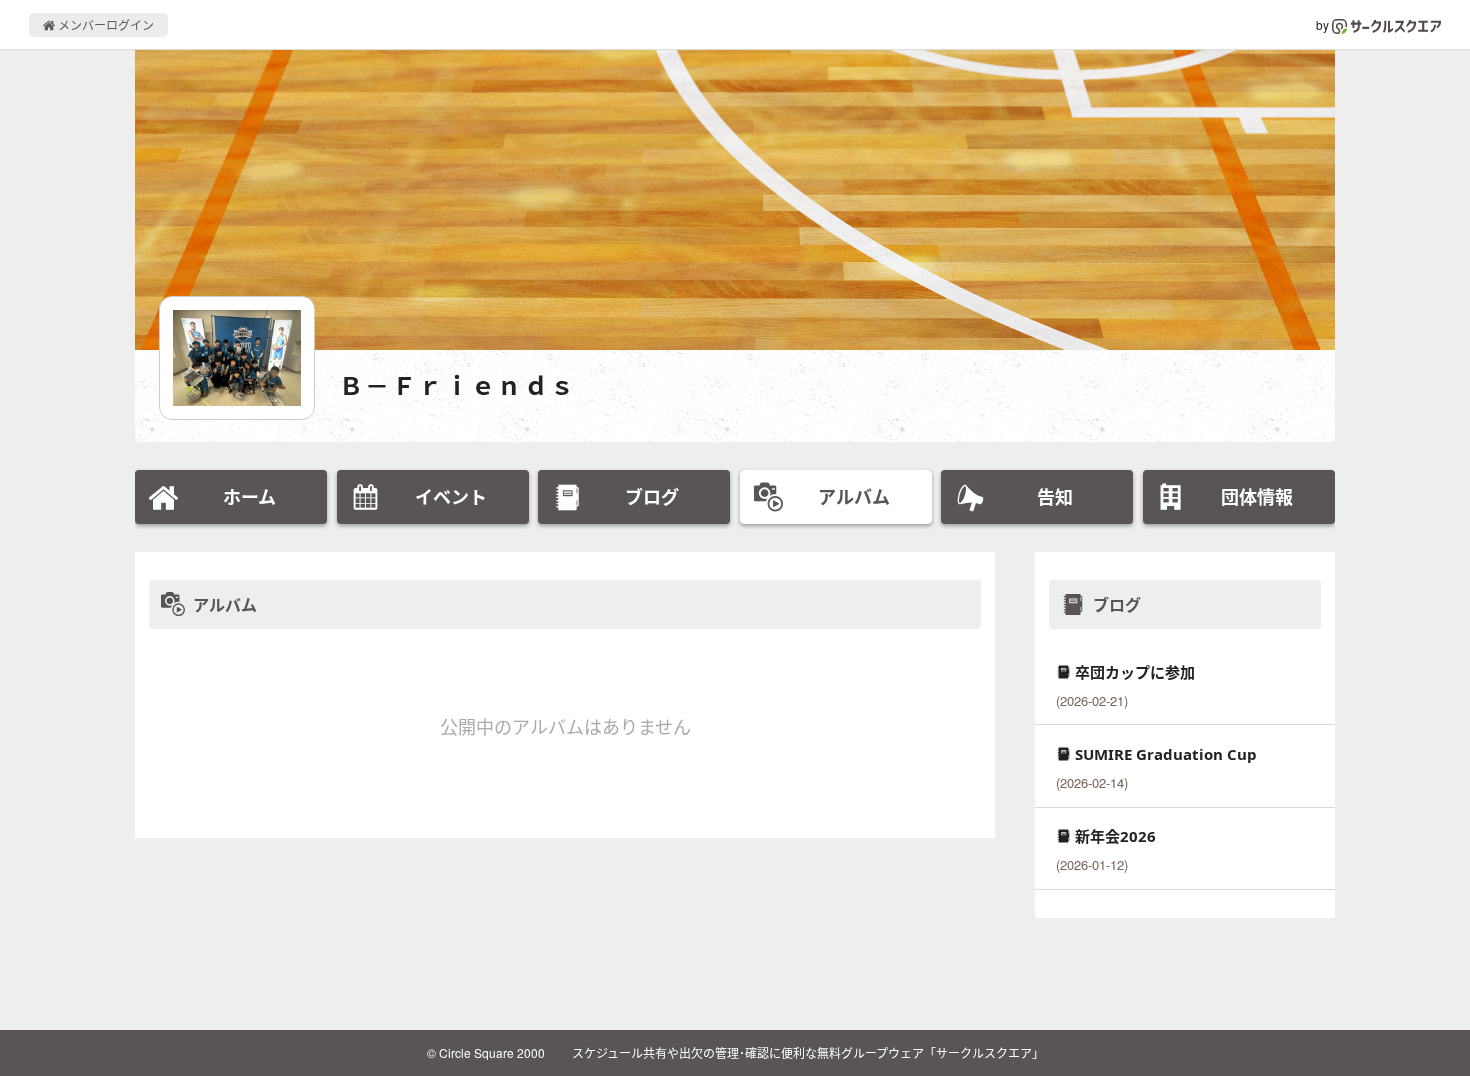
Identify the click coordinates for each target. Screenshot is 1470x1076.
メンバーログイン (104, 24)
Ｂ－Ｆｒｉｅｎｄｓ (458, 385)
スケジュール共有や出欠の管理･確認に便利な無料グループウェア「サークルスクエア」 (808, 1052)
